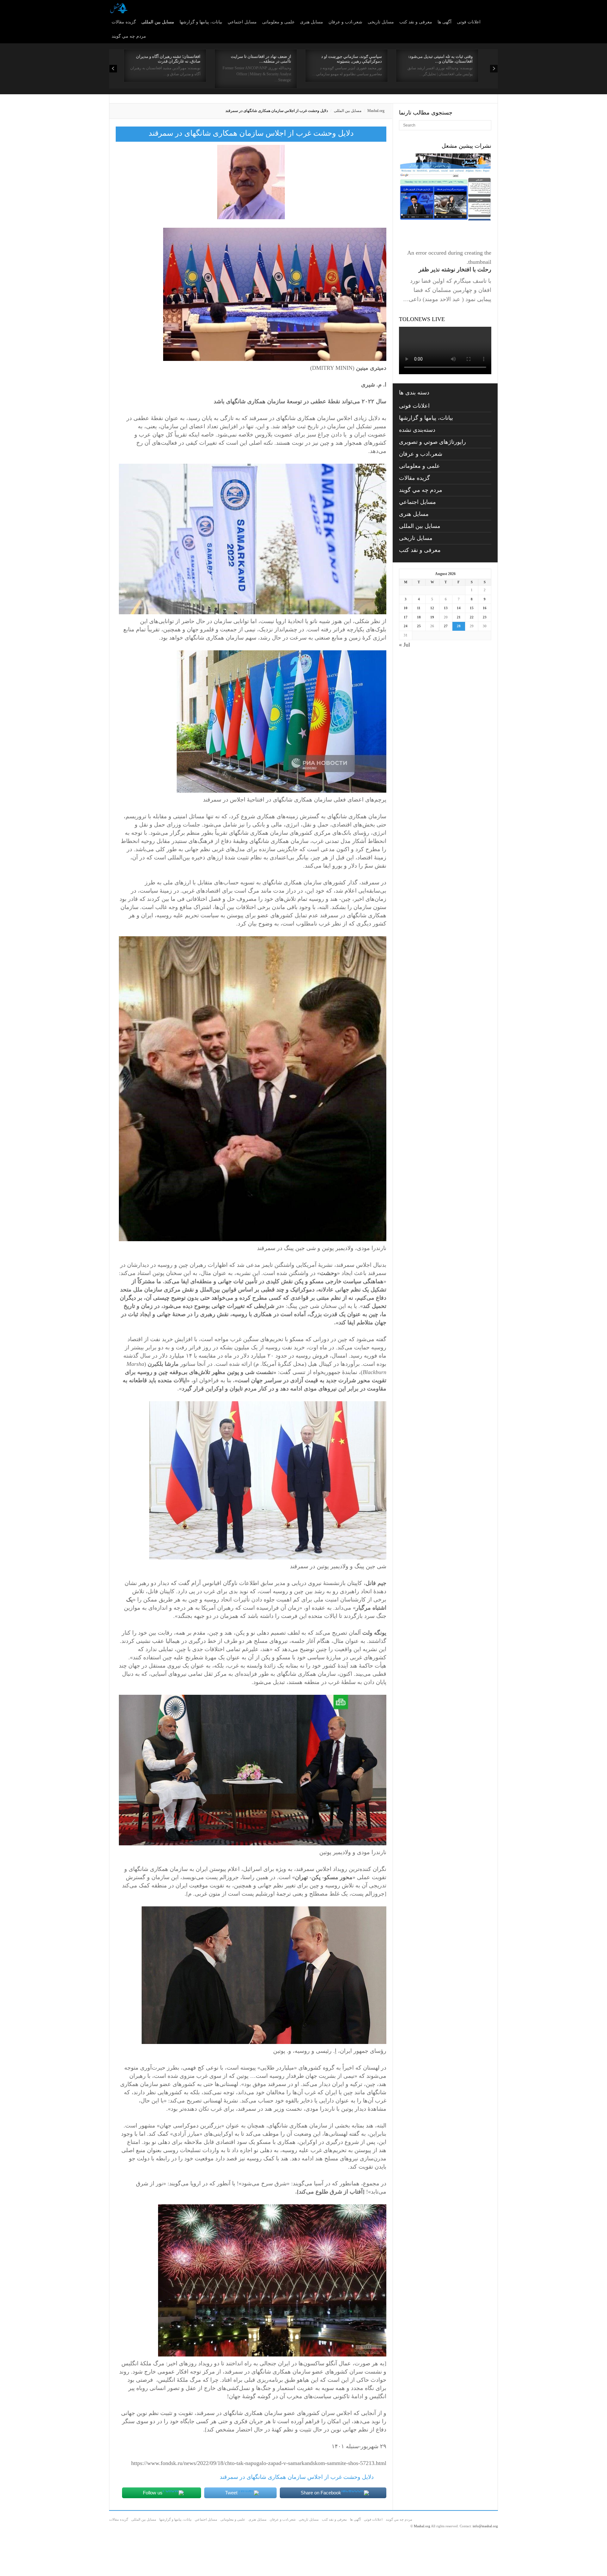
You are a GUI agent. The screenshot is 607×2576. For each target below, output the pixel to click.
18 (419, 617)
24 (406, 626)
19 (432, 617)
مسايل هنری (312, 22)
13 (446, 608)
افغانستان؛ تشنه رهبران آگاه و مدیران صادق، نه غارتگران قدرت (168, 59)
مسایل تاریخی (381, 22)
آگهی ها (445, 22)
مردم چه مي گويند (129, 36)
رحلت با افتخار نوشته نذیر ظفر (455, 269)
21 (459, 617)
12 (432, 608)
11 (419, 608)
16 (485, 608)
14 (459, 608)
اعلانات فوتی (469, 22)
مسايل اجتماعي (242, 22)
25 (419, 626)
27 (446, 626)
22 (472, 617)
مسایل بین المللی (158, 22)
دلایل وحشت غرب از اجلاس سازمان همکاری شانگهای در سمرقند (297, 2477)
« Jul (405, 645)
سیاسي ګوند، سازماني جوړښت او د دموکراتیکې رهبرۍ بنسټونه (352, 59)
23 (485, 617)
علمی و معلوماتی (278, 22)
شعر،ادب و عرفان (345, 22)
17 (406, 617)
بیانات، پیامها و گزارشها (201, 22)
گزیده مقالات (124, 22)
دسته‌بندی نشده (417, 430)
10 (406, 608)
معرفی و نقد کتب (416, 22)
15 (472, 608)
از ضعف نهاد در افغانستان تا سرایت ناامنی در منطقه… (261, 59)
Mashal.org (376, 111)
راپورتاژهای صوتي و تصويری (432, 442)
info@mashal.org (485, 2526)
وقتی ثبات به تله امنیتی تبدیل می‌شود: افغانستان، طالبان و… (440, 59)
